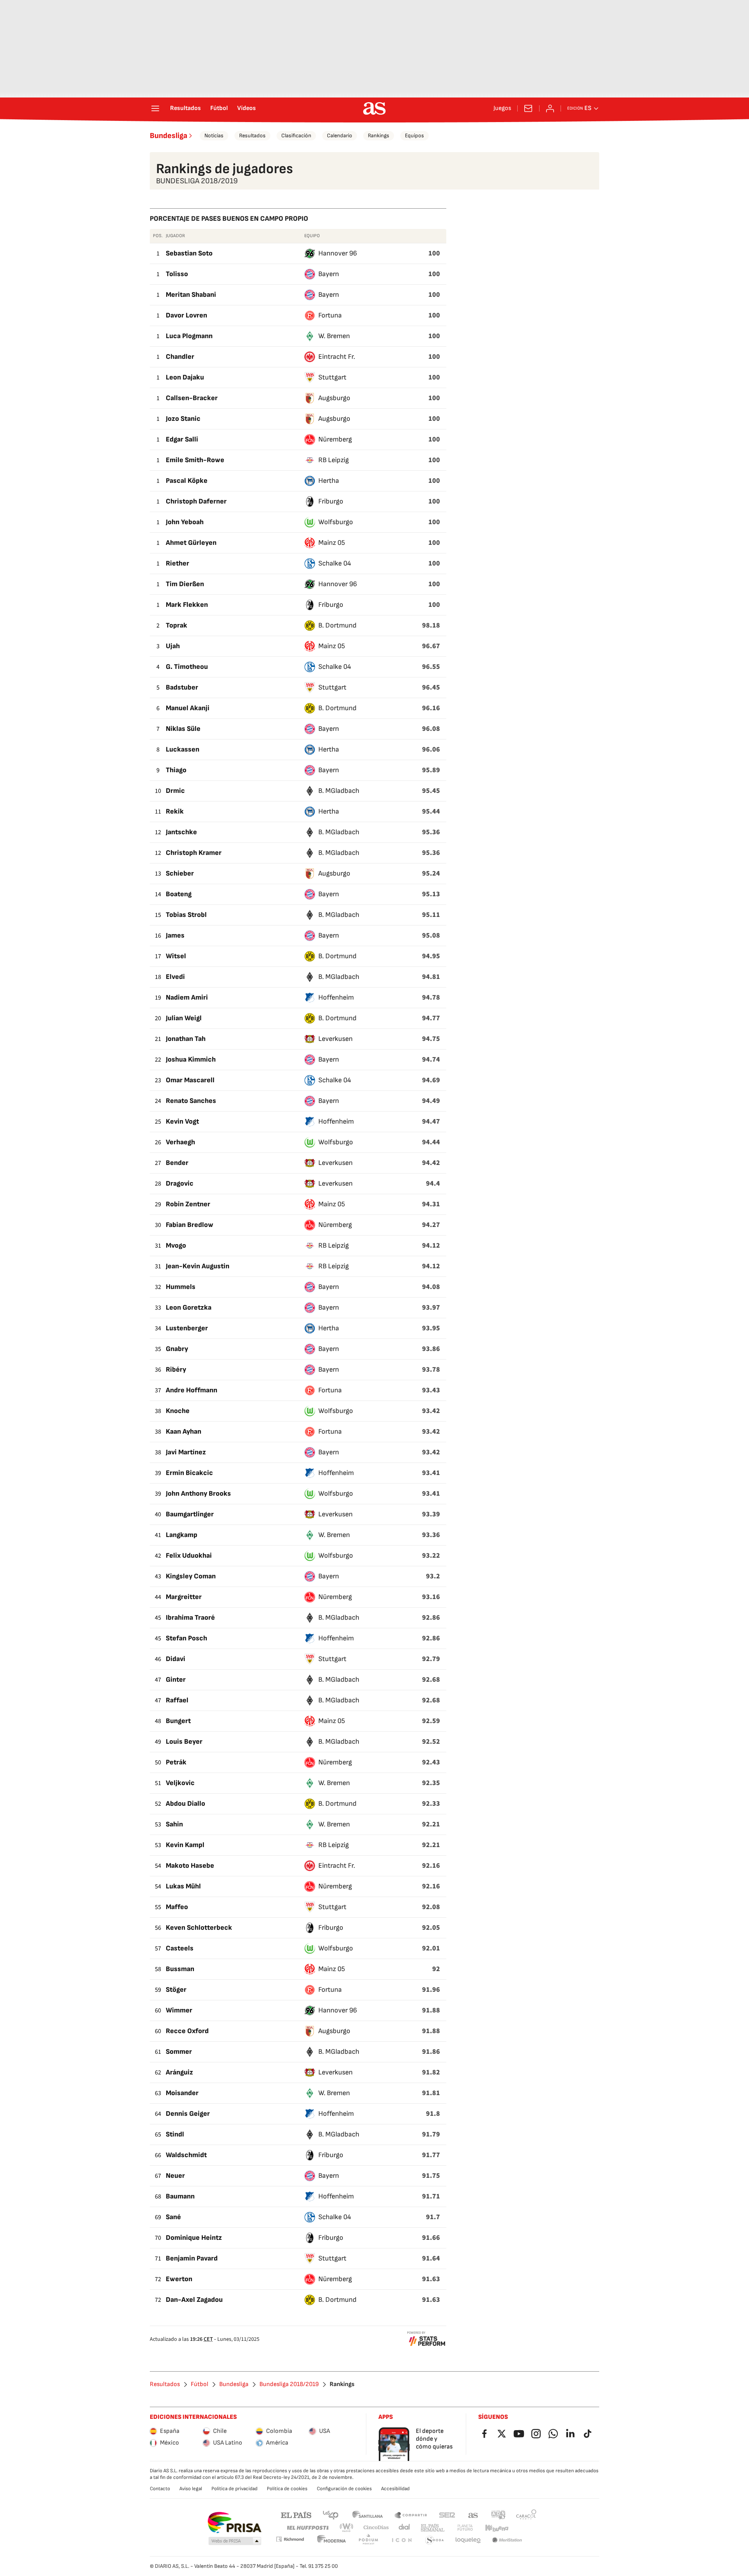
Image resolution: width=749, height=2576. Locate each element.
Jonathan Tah (186, 1039)
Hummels (181, 1287)
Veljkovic (180, 1783)
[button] (235, 2541)
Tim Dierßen (185, 584)
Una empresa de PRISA (234, 2523)
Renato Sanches (191, 1101)
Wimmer (179, 2010)
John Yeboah (185, 522)
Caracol (526, 2515)
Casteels (180, 1948)
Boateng (179, 894)
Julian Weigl (184, 1018)
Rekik (175, 811)
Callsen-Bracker (192, 398)
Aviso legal (191, 2489)
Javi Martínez (186, 1452)
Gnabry (177, 1349)
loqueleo (468, 2540)
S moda (435, 2540)
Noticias (214, 136)
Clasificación (296, 136)
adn (498, 2515)
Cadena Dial (405, 2528)
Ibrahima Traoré (190, 1618)
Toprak (177, 625)
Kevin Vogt (182, 1121)
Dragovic (180, 1183)
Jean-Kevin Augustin (198, 1266)
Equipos (414, 136)
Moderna (332, 2540)
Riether (177, 563)
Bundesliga (169, 136)
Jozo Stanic (183, 419)
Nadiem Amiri (187, 997)
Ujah (173, 646)
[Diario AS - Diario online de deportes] (374, 108)
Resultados (185, 108)
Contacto (160, 2489)
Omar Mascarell (190, 1080)
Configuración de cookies (344, 2489)
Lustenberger (187, 1328)
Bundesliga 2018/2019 (289, 2385)
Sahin (174, 1824)
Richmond (290, 2539)
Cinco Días (376, 2528)
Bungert (178, 1721)
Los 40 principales (330, 2515)
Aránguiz (179, 2072)
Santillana (367, 2515)
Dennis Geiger (188, 2114)
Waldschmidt (186, 2155)
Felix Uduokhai (189, 1556)
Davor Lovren (186, 315)
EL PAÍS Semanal (432, 2528)
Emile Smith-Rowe (195, 460)
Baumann (180, 2196)
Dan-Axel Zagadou (194, 2300)
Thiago (176, 770)
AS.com (473, 2515)
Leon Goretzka (189, 1308)
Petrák (176, 1762)
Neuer (175, 2176)
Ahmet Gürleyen (191, 543)
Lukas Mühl (183, 1886)
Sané (173, 2217)
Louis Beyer (184, 1742)
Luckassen (183, 749)
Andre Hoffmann (192, 1390)
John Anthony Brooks (198, 1494)
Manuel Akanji (188, 708)
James (175, 935)
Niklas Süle (183, 729)
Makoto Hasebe (190, 1866)
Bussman (180, 1969)
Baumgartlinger (190, 1514)
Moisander (182, 2093)
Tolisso (177, 274)
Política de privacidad (234, 2489)
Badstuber (182, 687)
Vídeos (247, 108)
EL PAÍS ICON (401, 2540)
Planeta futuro (465, 2528)
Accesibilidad (395, 2489)
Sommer (179, 2052)
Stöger (176, 1990)
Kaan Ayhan (184, 1432)
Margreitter (184, 1597)
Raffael (177, 1700)
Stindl (175, 2134)
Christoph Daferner (196, 501)
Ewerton (179, 2279)
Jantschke (181, 832)
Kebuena (497, 2528)
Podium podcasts (368, 2540)
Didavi (176, 1659)
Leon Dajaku (185, 377)
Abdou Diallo (185, 1804)
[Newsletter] (528, 108)
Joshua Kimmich (191, 1059)
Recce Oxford (187, 2031)
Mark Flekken (187, 605)
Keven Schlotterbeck (199, 1928)
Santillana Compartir (411, 2515)
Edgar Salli (182, 439)
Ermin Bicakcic (189, 1473)
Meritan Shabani (191, 295)
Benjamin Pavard (192, 2258)
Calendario (340, 136)
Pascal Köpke (187, 481)
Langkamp (182, 1535)
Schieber (180, 873)
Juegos (502, 108)
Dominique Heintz (194, 2238)
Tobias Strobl (186, 915)
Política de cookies (287, 2489)
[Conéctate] (550, 108)
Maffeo (177, 1907)
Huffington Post (307, 2528)
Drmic (175, 791)
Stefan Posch (186, 1638)
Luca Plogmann (189, 336)
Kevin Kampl (185, 1845)
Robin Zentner (188, 1204)
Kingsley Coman (191, 1576)
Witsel (176, 956)
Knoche (178, 1411)
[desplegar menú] (155, 108)
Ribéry (176, 1370)
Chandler (180, 357)
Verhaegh (180, 1142)
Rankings (379, 136)
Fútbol (219, 108)
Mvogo (176, 1245)
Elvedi (175, 977)
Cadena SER (447, 2515)
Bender (177, 1163)
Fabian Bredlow (190, 1225)
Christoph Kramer (194, 853)
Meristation (507, 2540)
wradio (347, 2528)
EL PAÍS (296, 2515)
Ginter (176, 1680)
